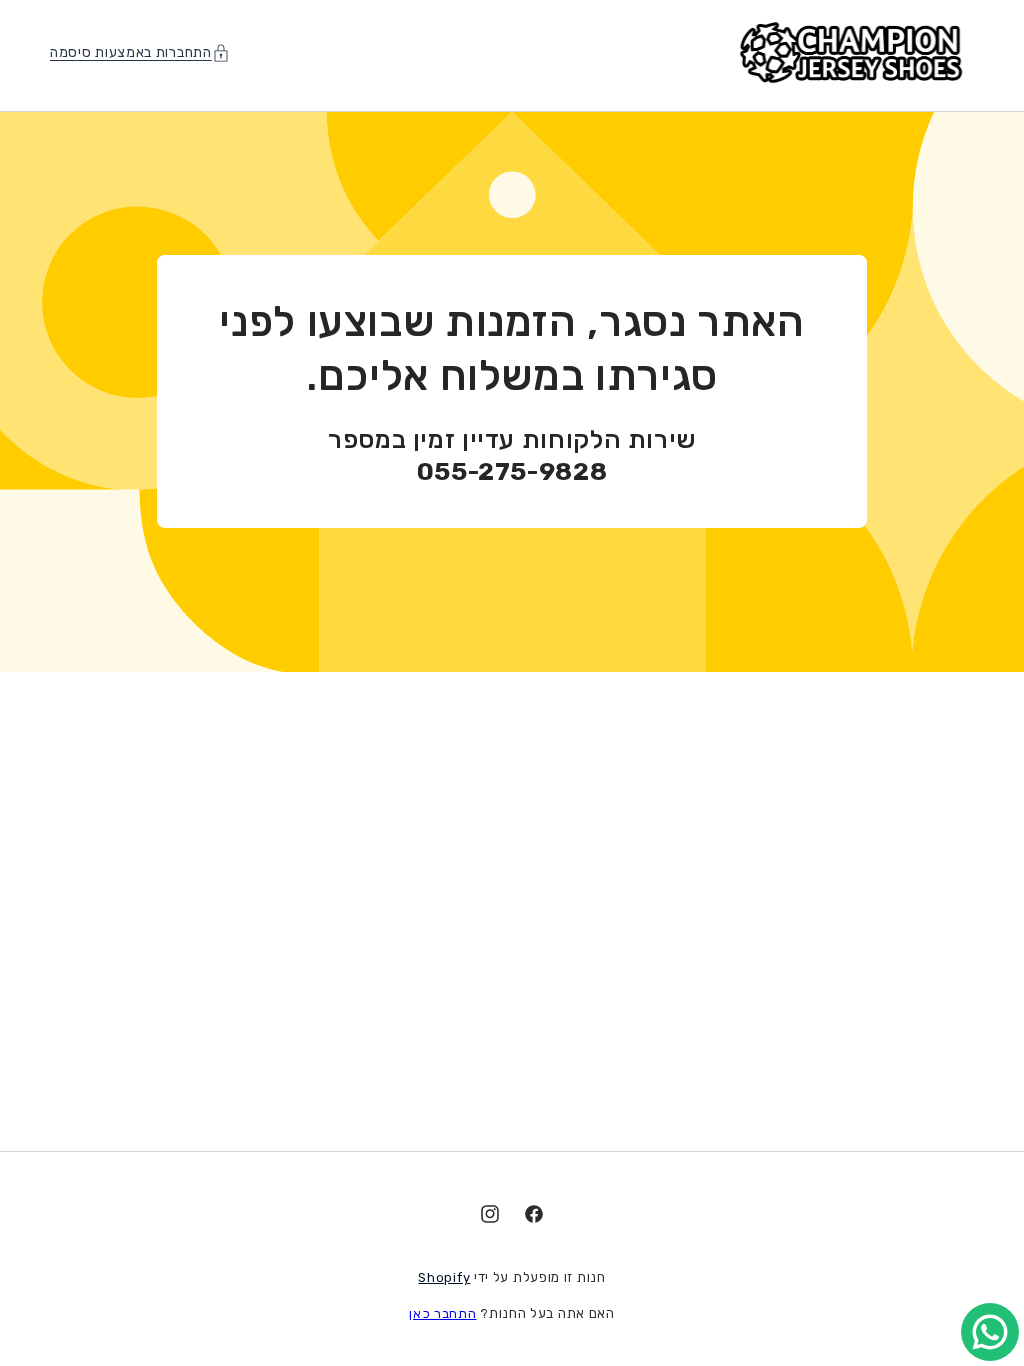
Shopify (444, 1277)
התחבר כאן (442, 1313)
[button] (145, 52)
